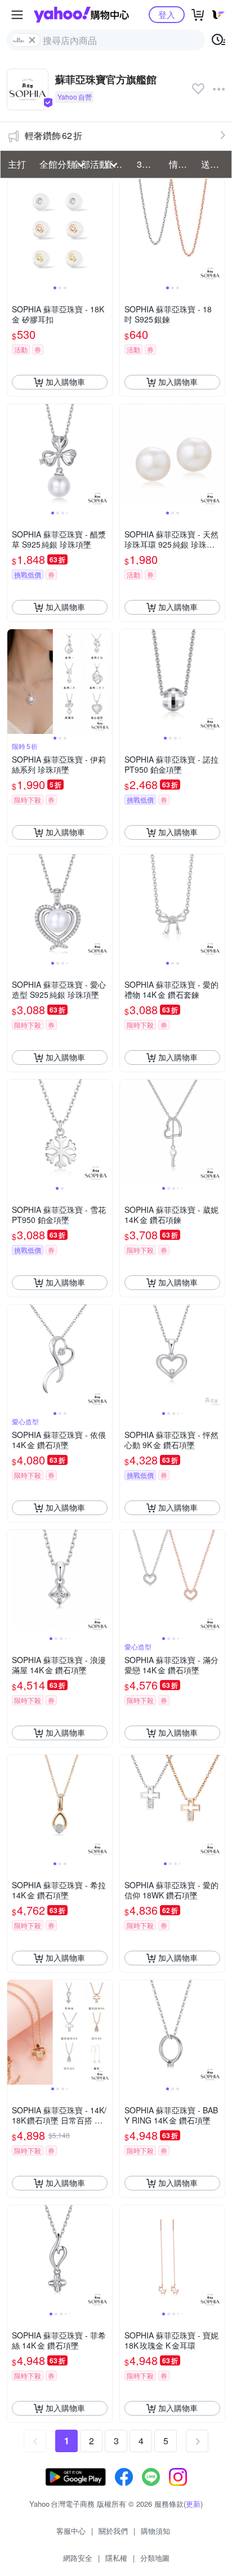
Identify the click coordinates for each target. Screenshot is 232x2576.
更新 (193, 2504)
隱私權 (116, 2558)
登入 (167, 14)
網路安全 (78, 2558)
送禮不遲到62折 (214, 164)
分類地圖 (155, 2558)
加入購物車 (65, 382)
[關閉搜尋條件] (32, 40)
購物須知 (155, 2531)
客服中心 (71, 2531)
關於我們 (113, 2531)
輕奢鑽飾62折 (53, 135)
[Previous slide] (15, 231)
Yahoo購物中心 (81, 15)
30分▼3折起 (150, 164)
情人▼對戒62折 (182, 164)
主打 (17, 164)
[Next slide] (105, 231)
